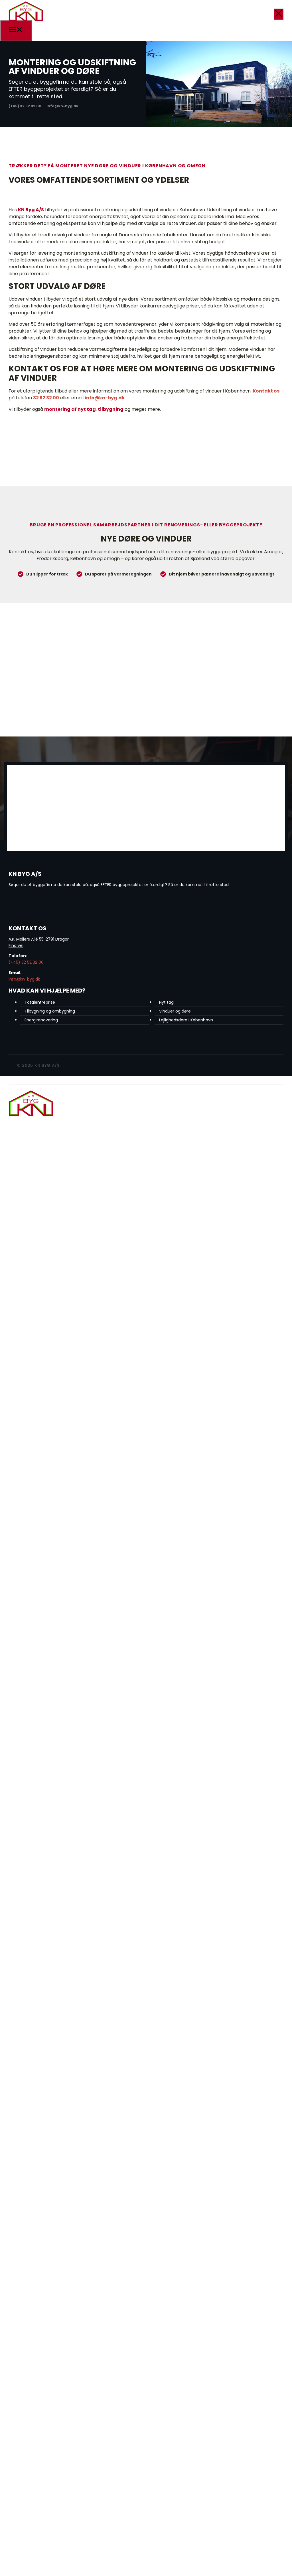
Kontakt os (266, 391)
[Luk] (279, 14)
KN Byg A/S (31, 210)
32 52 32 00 (46, 398)
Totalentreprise (40, 1002)
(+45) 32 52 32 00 (26, 962)
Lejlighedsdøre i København (186, 1020)
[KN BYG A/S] (26, 21)
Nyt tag (166, 1002)
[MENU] (16, 31)
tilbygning (111, 409)
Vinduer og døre (175, 1011)
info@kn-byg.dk (105, 398)
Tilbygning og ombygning (50, 1011)
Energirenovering (41, 1020)
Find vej (16, 945)
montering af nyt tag (70, 409)
